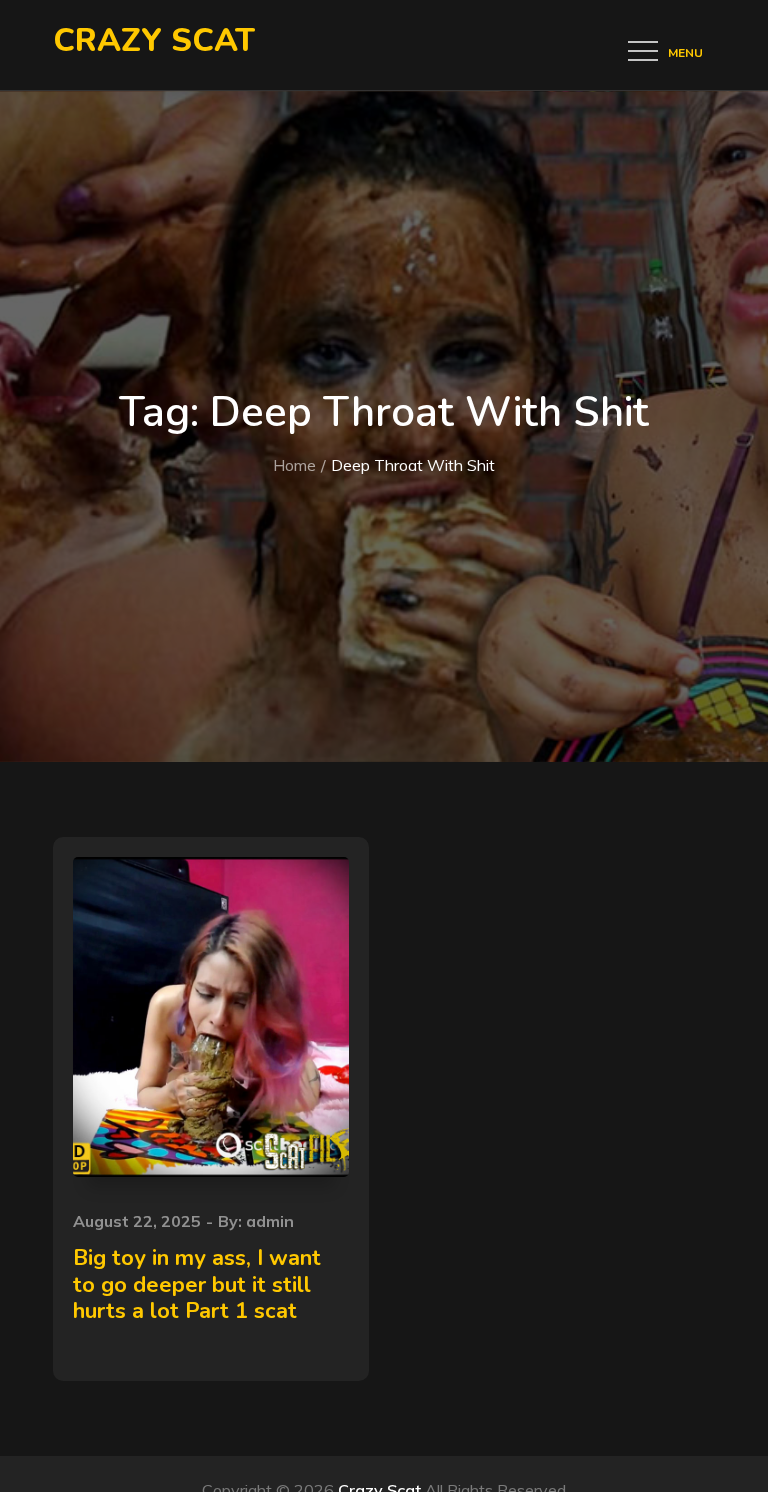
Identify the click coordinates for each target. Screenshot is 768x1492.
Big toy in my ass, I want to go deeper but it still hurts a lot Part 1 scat (197, 1284)
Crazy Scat (154, 40)
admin (270, 1221)
